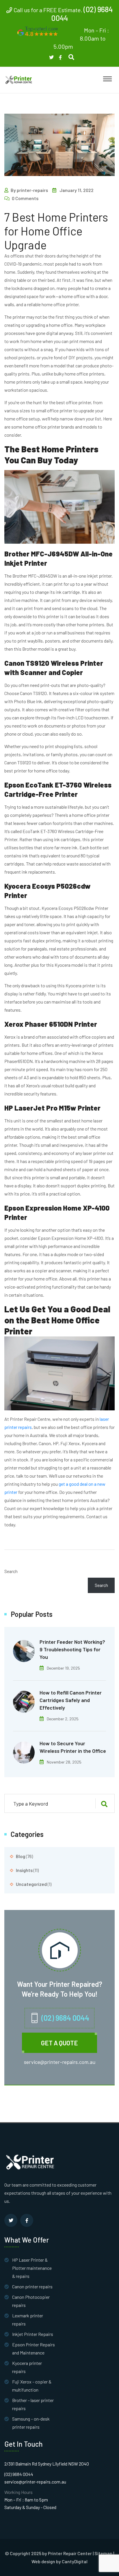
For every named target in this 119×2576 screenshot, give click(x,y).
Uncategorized (31, 1884)
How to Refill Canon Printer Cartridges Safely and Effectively (71, 1700)
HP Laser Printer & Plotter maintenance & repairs (32, 2268)
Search (11, 1571)
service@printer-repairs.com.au (60, 2062)
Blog (21, 1856)
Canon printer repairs (32, 2286)
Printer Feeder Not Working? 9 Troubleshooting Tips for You (72, 1649)
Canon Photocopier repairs (31, 2301)
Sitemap (103, 2553)
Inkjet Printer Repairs (33, 2334)
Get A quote (59, 2043)
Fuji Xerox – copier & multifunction (32, 2386)
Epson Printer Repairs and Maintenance (34, 2349)
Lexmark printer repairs (28, 2320)
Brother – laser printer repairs (33, 2404)
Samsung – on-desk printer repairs (31, 2423)
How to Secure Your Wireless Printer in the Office (73, 1747)
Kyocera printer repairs (27, 2367)
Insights (24, 1870)
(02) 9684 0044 (65, 2018)
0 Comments (25, 198)
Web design (43, 2562)
